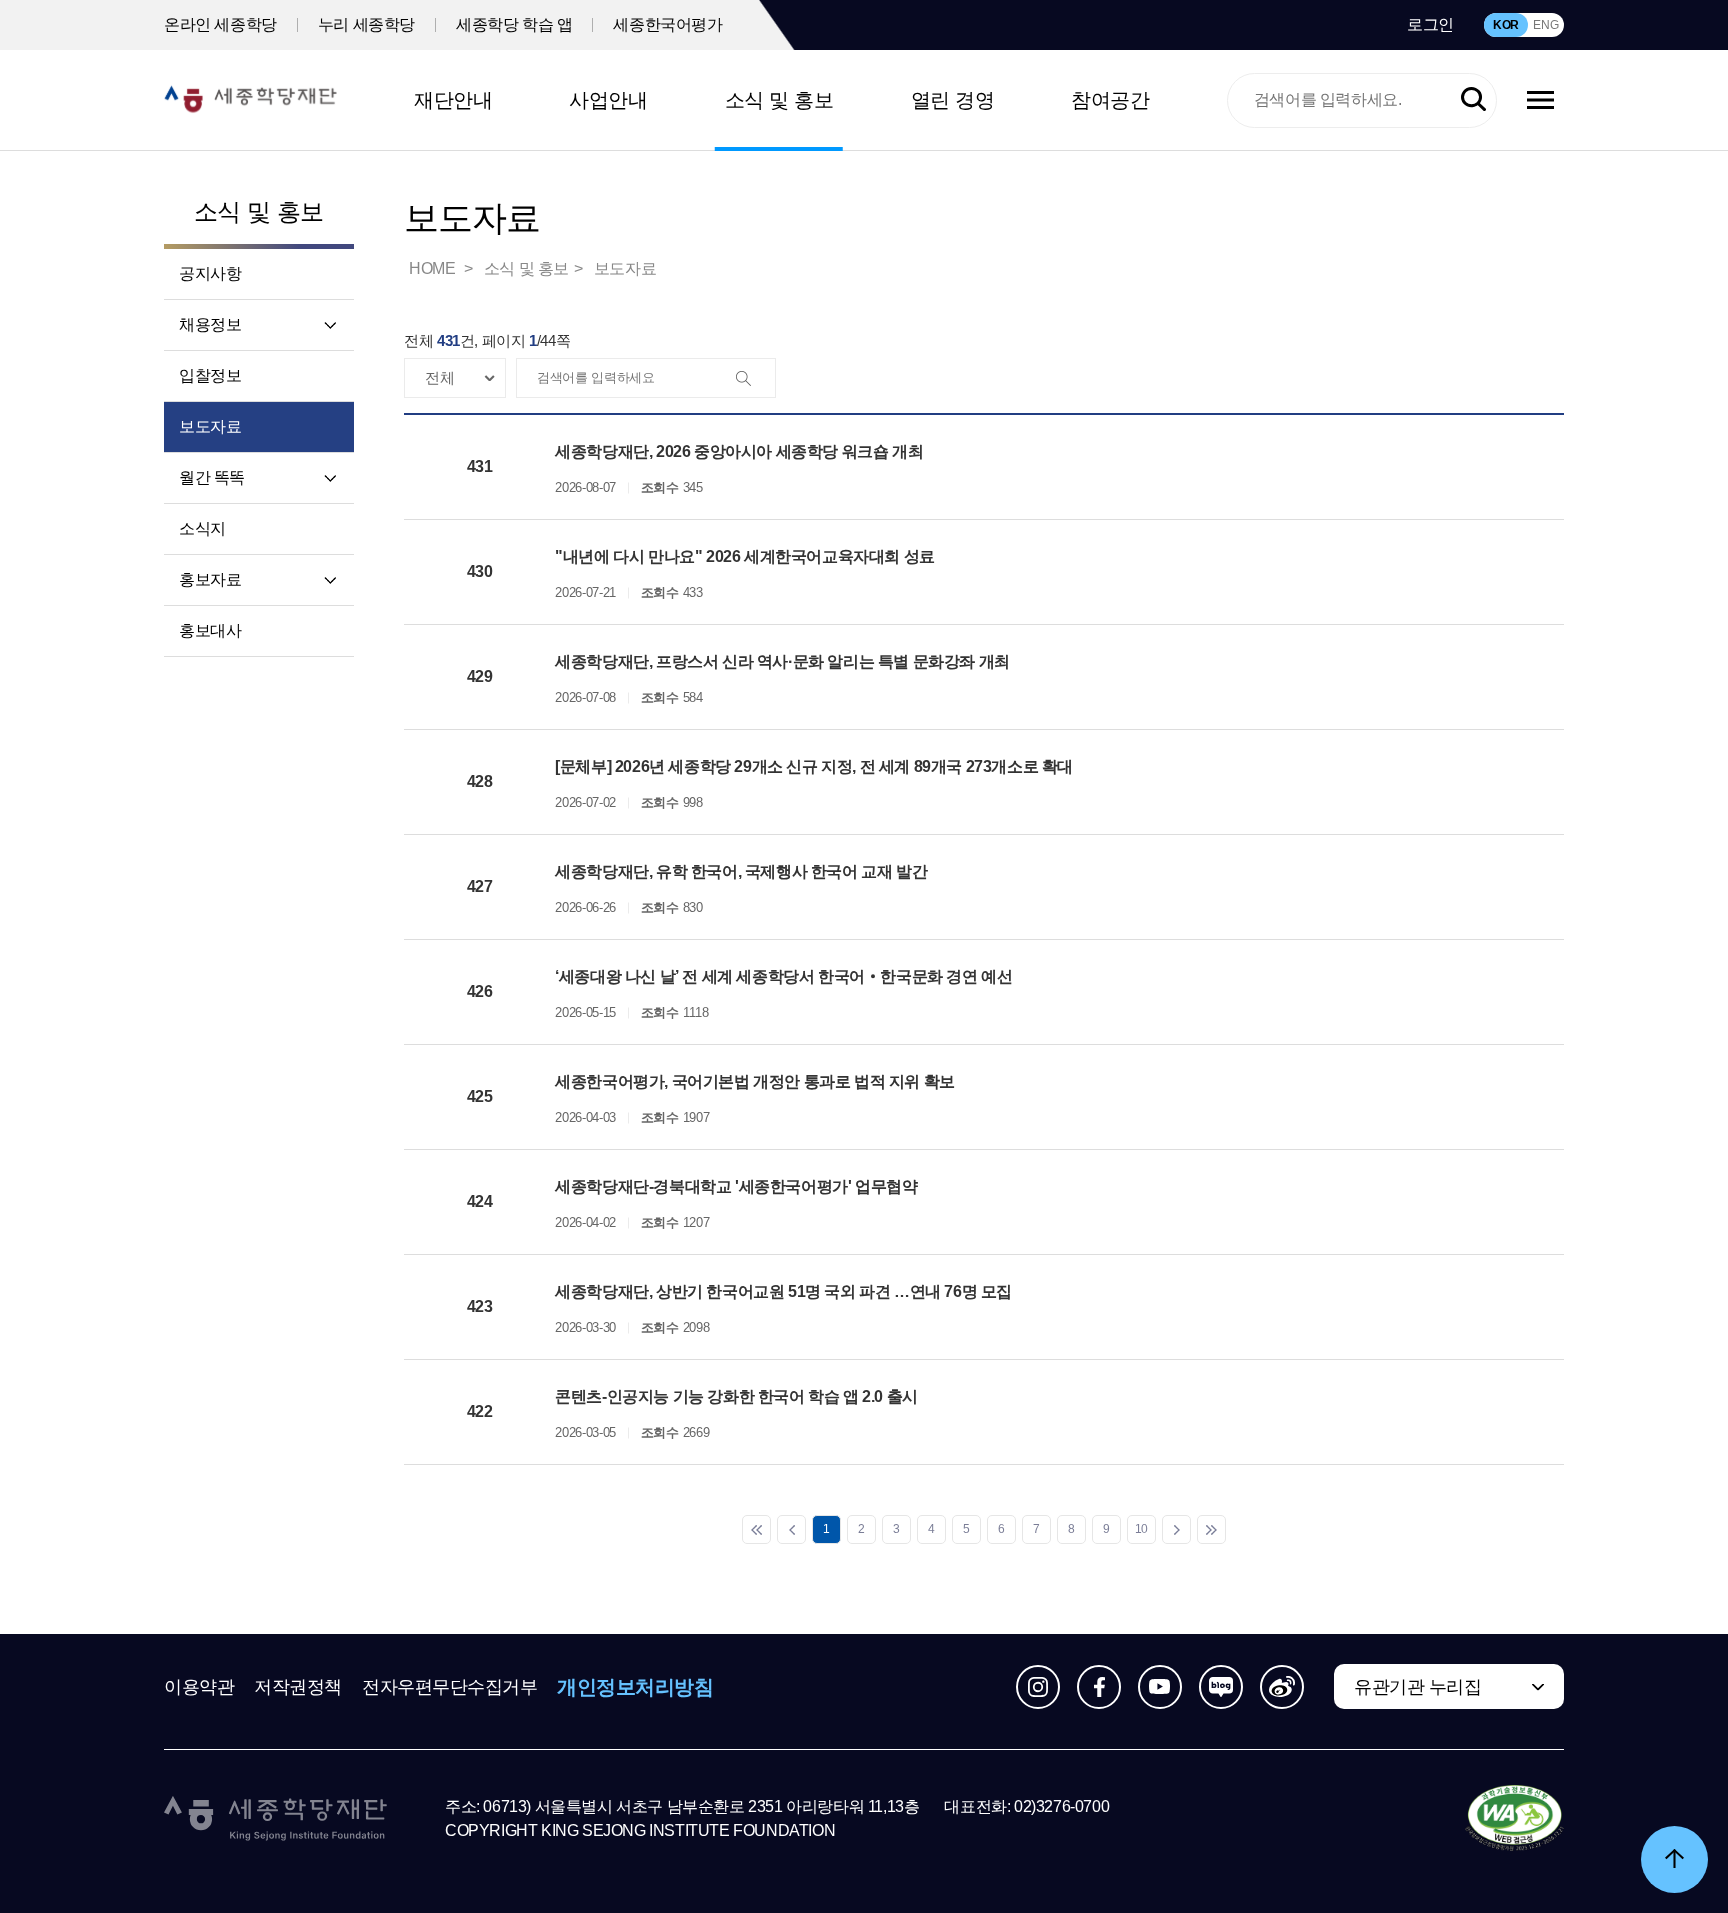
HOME (434, 268)
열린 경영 (953, 100)
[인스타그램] (1038, 1687)
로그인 (1430, 24)
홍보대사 (210, 630)
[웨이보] (1282, 1687)
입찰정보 (210, 375)
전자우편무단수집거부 (450, 1687)
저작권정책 (298, 1687)
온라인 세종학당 (220, 24)
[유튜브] (1160, 1687)
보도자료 (210, 426)
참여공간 (1110, 100)
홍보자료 (210, 579)
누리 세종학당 (366, 24)
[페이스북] (1099, 1687)
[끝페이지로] (1211, 1529)
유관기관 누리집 (1417, 1687)
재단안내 (453, 100)
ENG (1545, 25)
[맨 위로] (1674, 1859)
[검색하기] (1473, 100)
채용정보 (210, 324)
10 (1141, 1529)
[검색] (755, 379)
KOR (1506, 25)
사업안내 (608, 100)
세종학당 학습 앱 (514, 24)
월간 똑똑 (212, 477)
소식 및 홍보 (779, 100)
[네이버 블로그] (1221, 1687)
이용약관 (199, 1687)
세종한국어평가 (667, 24)
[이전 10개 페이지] (791, 1529)
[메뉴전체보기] (1540, 100)
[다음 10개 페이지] (1176, 1529)
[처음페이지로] (756, 1529)
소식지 (202, 528)
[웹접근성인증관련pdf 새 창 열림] (1514, 1819)
